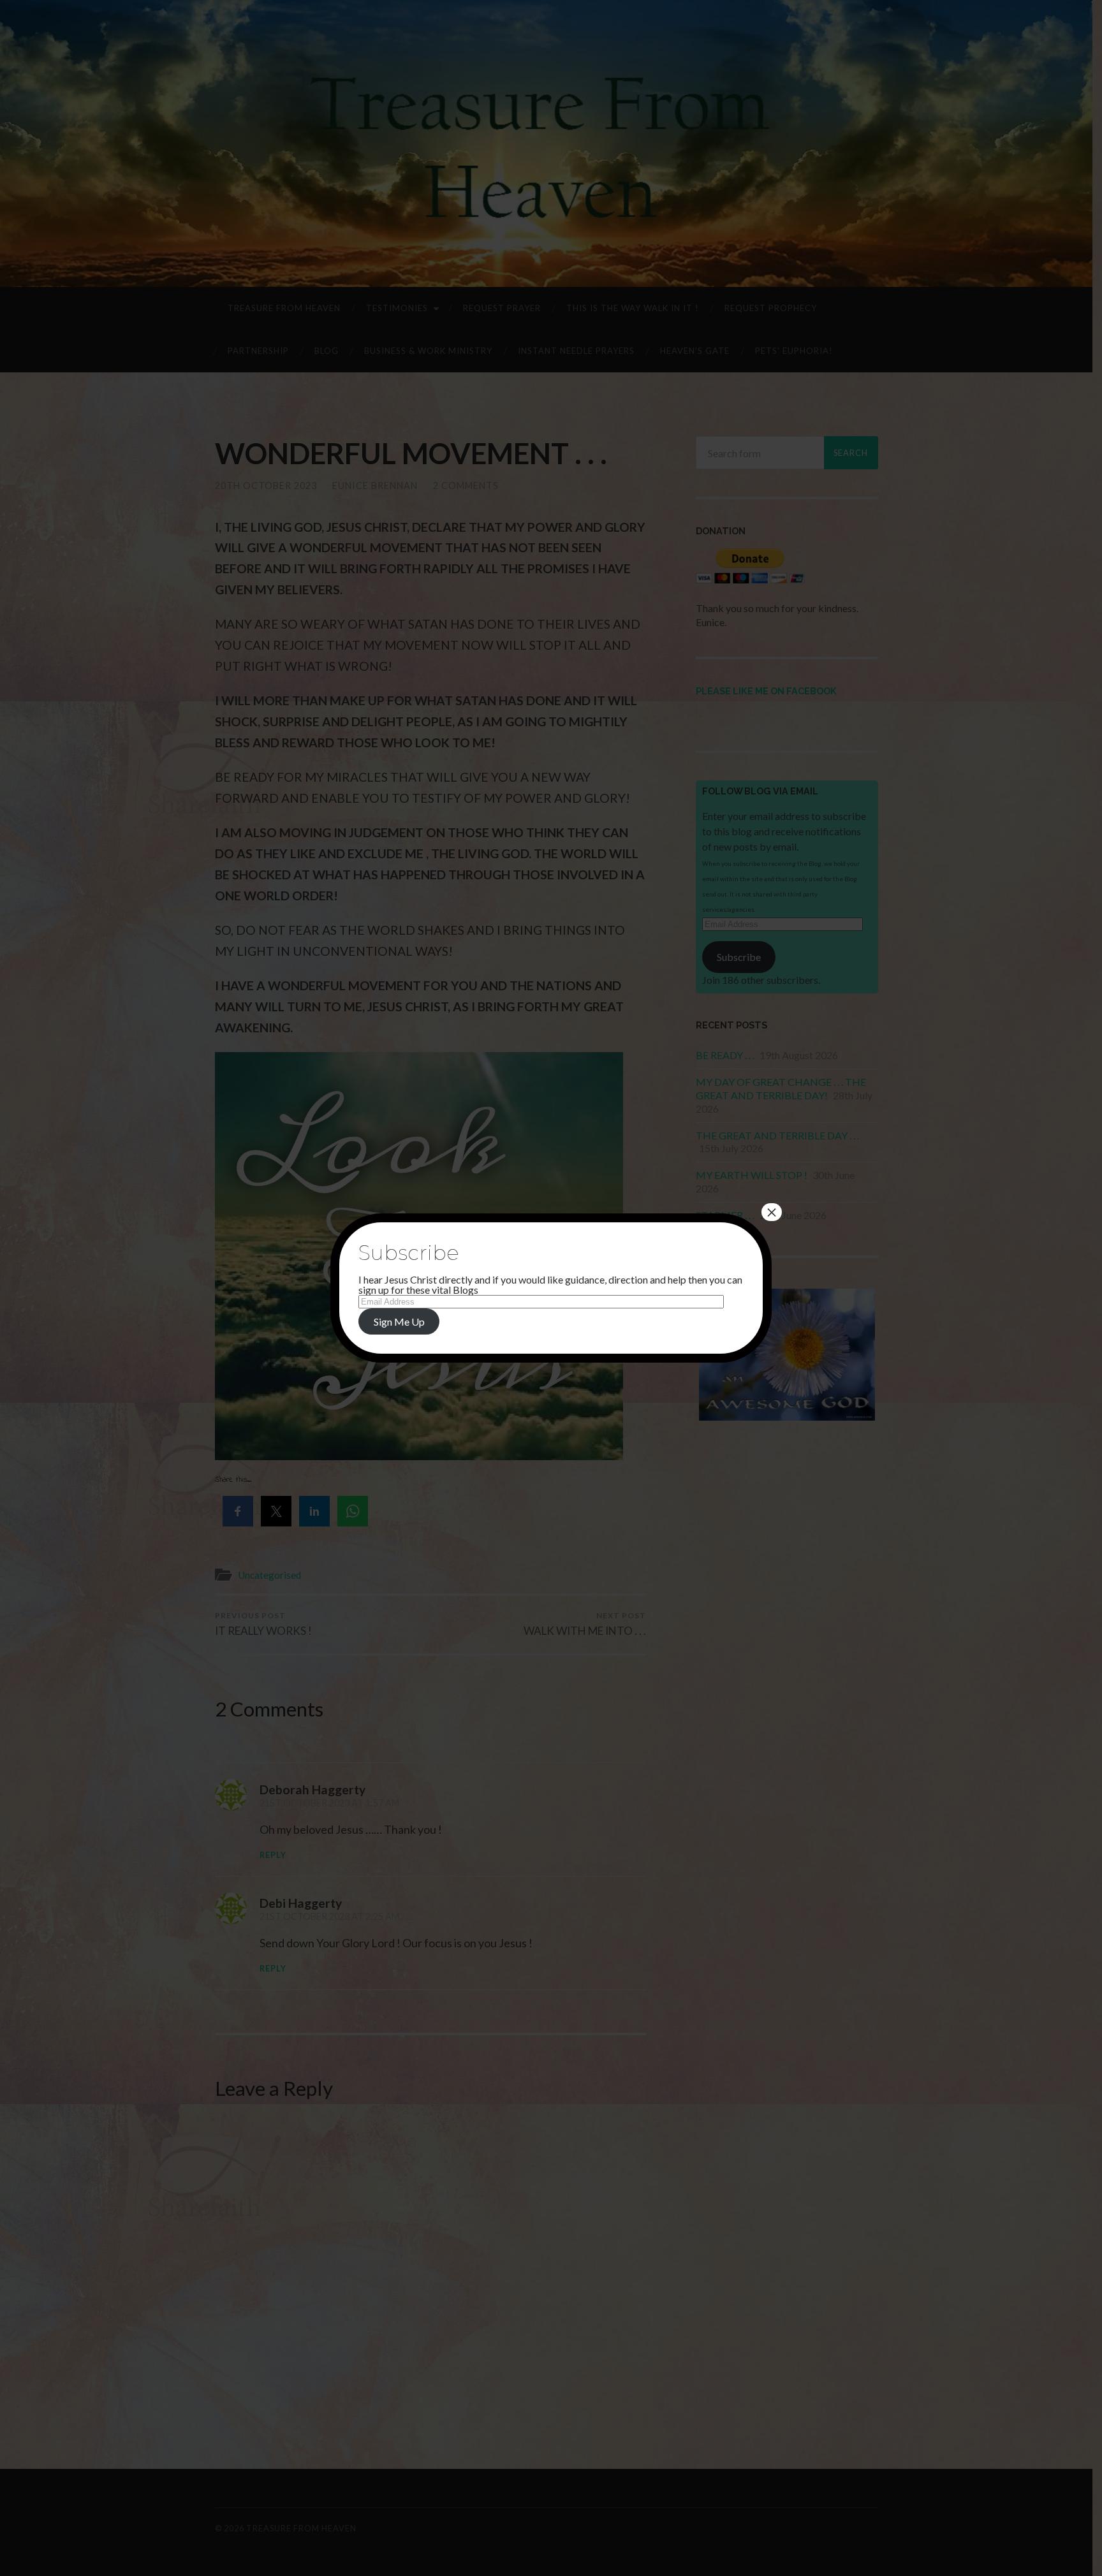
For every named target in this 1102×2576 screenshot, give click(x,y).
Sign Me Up (399, 1321)
